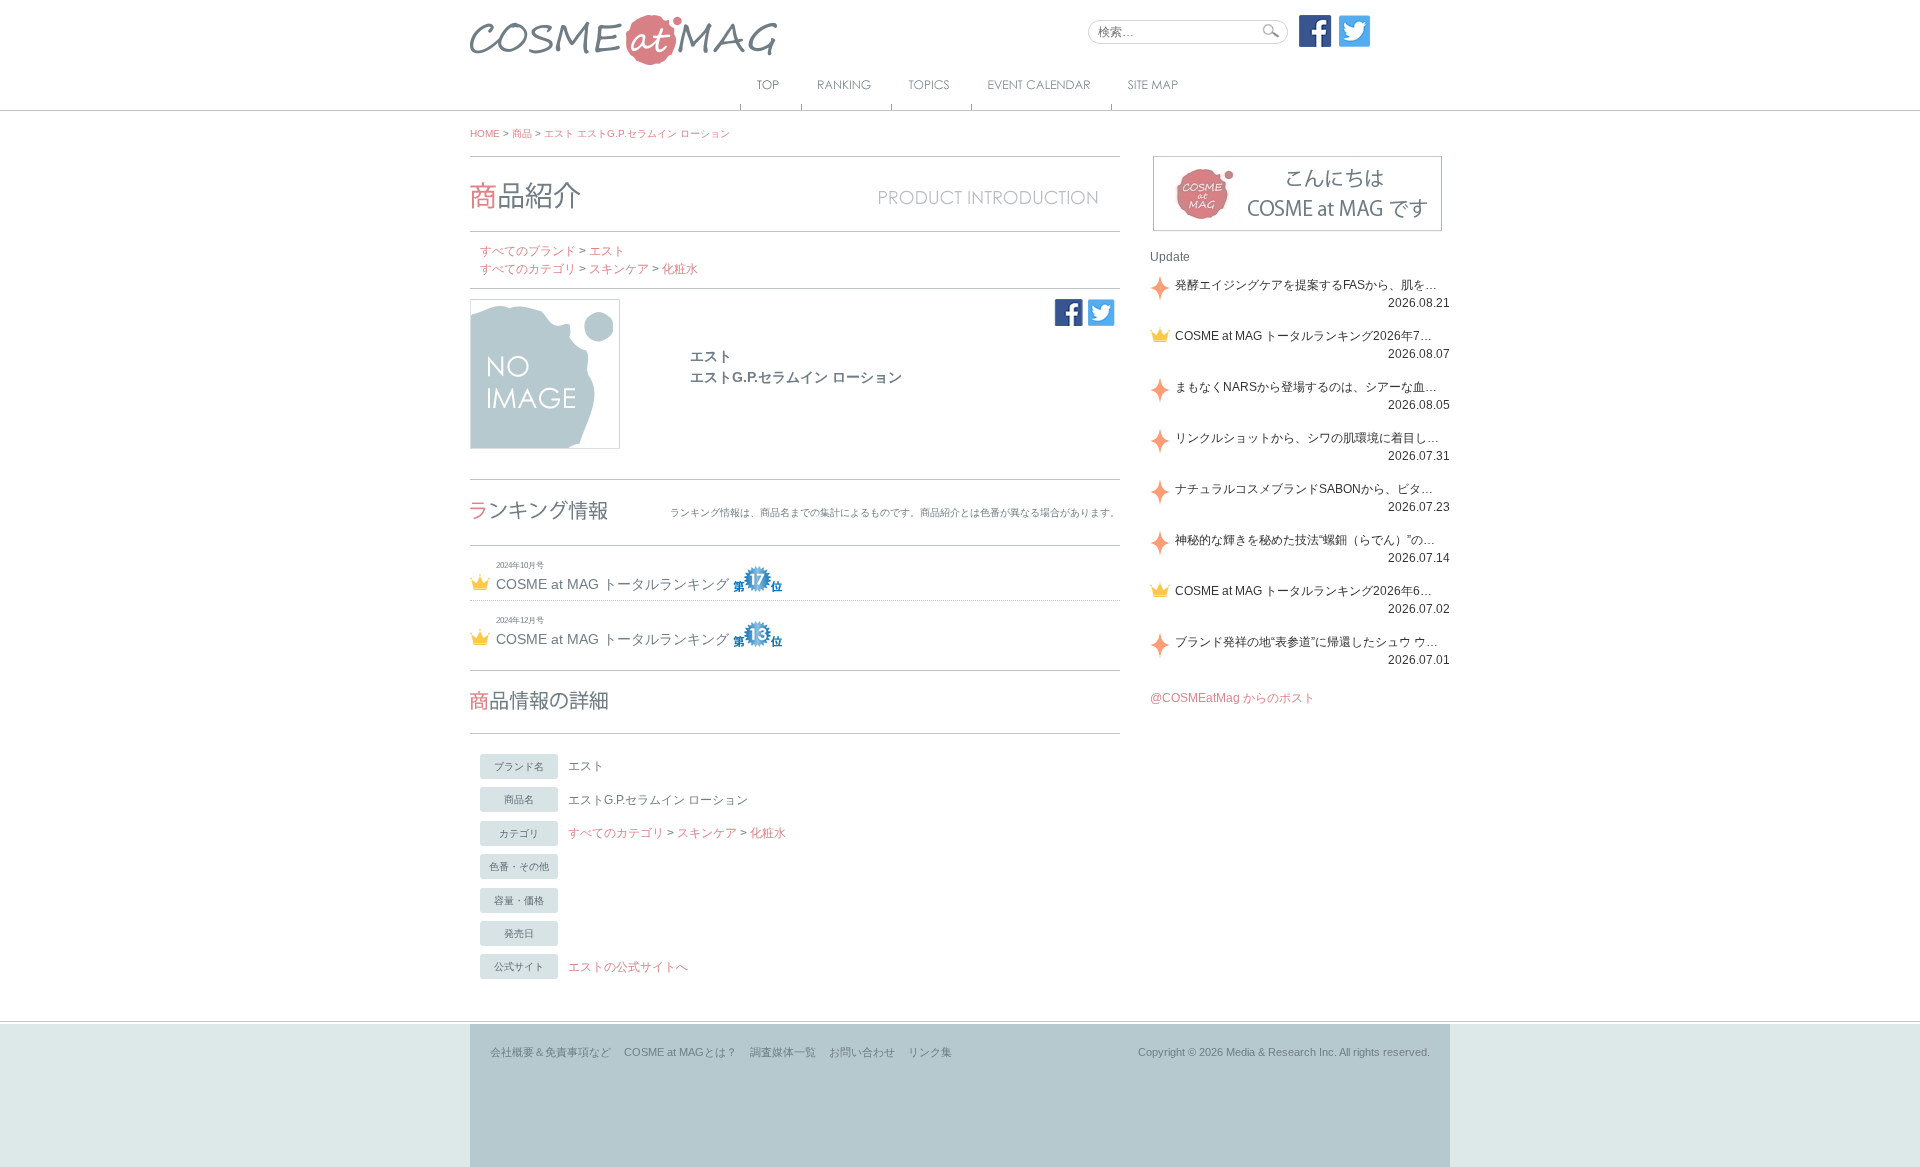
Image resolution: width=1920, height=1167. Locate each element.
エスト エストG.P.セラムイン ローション (637, 133)
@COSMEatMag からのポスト (1232, 698)
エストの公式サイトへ (628, 967)
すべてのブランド (528, 251)
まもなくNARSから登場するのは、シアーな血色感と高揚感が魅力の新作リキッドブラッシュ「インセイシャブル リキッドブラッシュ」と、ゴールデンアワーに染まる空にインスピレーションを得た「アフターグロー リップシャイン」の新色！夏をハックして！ (1309, 387)
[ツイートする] (1355, 43)
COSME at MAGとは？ (680, 1052)
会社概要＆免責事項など (550, 1052)
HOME (485, 133)
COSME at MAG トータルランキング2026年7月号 (1309, 336)
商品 (522, 133)
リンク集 (930, 1052)
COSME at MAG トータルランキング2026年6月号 (1309, 591)
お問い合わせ (862, 1052)
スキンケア (619, 269)
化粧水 (680, 269)
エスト (607, 251)
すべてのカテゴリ (528, 269)
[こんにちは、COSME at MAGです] (1297, 229)
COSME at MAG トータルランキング (614, 584)
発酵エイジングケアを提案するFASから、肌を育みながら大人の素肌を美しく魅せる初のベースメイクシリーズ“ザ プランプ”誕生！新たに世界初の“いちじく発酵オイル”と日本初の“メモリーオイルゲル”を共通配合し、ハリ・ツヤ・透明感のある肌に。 (1309, 285)
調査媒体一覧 (783, 1052)
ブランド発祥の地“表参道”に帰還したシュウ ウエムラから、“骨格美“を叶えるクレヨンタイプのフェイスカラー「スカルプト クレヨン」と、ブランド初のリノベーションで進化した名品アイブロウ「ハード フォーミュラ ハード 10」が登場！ (1309, 642)
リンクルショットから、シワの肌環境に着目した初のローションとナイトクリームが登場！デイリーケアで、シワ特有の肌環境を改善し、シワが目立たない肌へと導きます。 (1309, 438)
